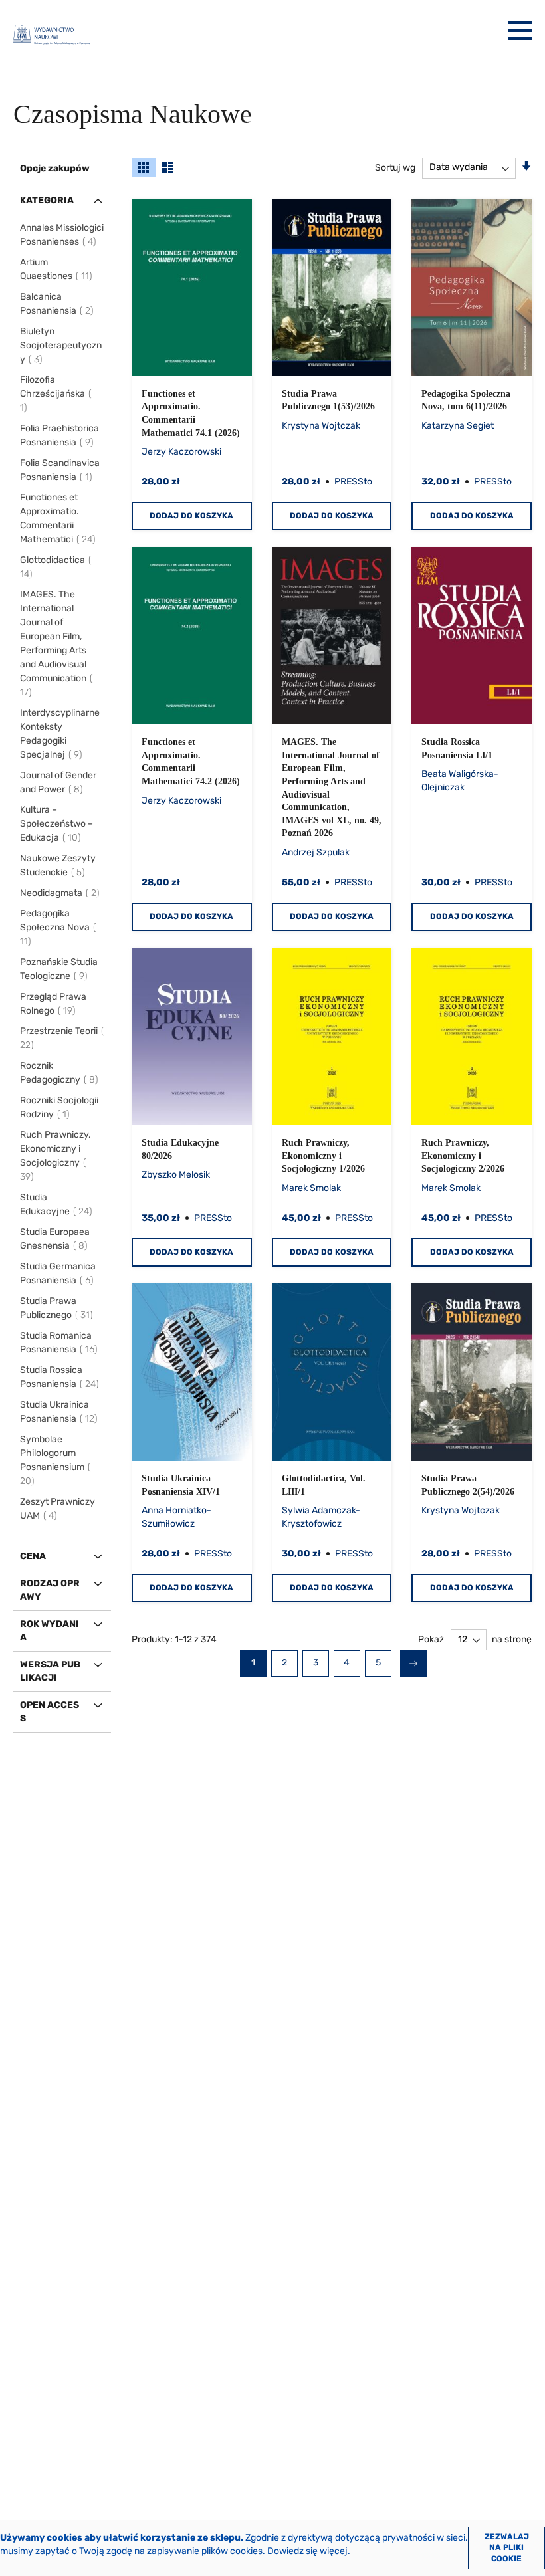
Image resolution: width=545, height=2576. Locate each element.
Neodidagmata (60, 893)
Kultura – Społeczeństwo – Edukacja (56, 824)
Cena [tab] (33, 1556)
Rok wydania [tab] (50, 1631)
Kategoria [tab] (47, 200)
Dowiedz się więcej (307, 2551)
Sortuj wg (395, 167)
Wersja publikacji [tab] (50, 1671)
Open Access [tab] (50, 1712)
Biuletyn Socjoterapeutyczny (61, 345)
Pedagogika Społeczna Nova (55, 927)
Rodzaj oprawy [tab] (50, 1590)
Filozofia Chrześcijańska (53, 394)
